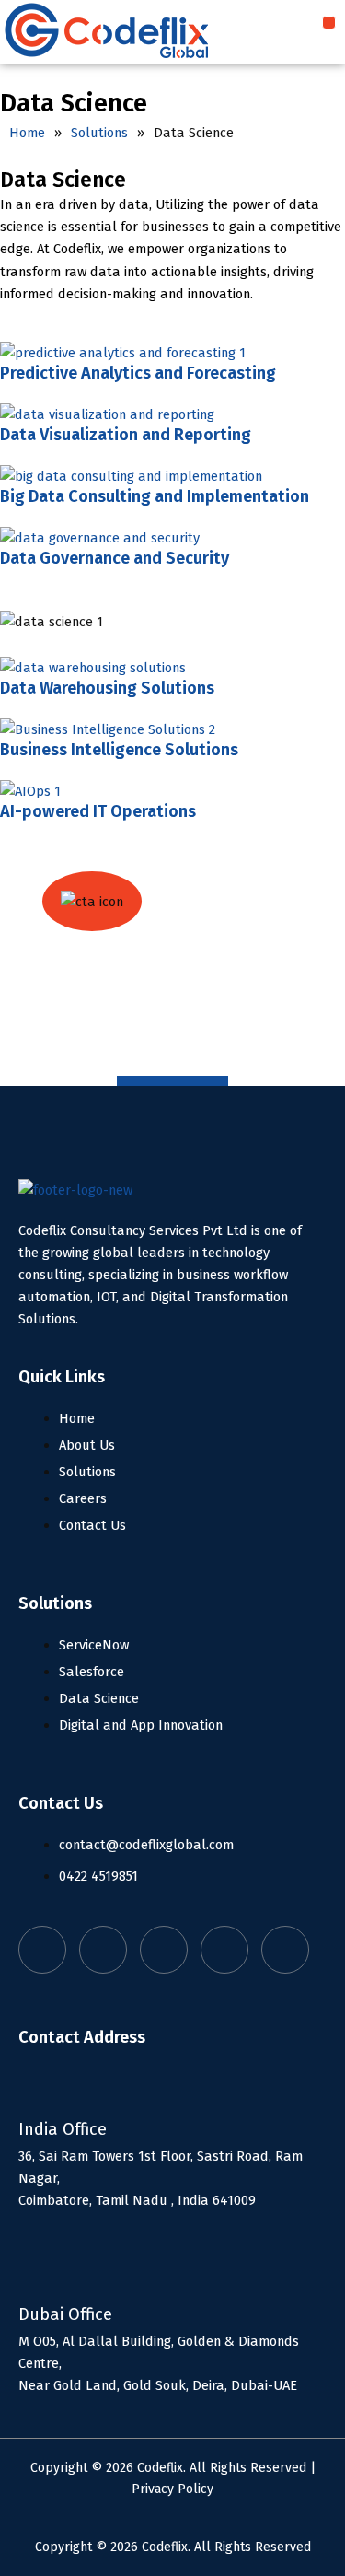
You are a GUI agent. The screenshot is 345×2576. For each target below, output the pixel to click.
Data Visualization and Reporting (126, 435)
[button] (329, 23)
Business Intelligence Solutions (119, 750)
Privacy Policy (172, 2489)
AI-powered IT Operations (98, 811)
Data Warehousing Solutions (107, 688)
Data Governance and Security (115, 558)
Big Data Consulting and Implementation (155, 496)
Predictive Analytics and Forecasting (138, 373)
